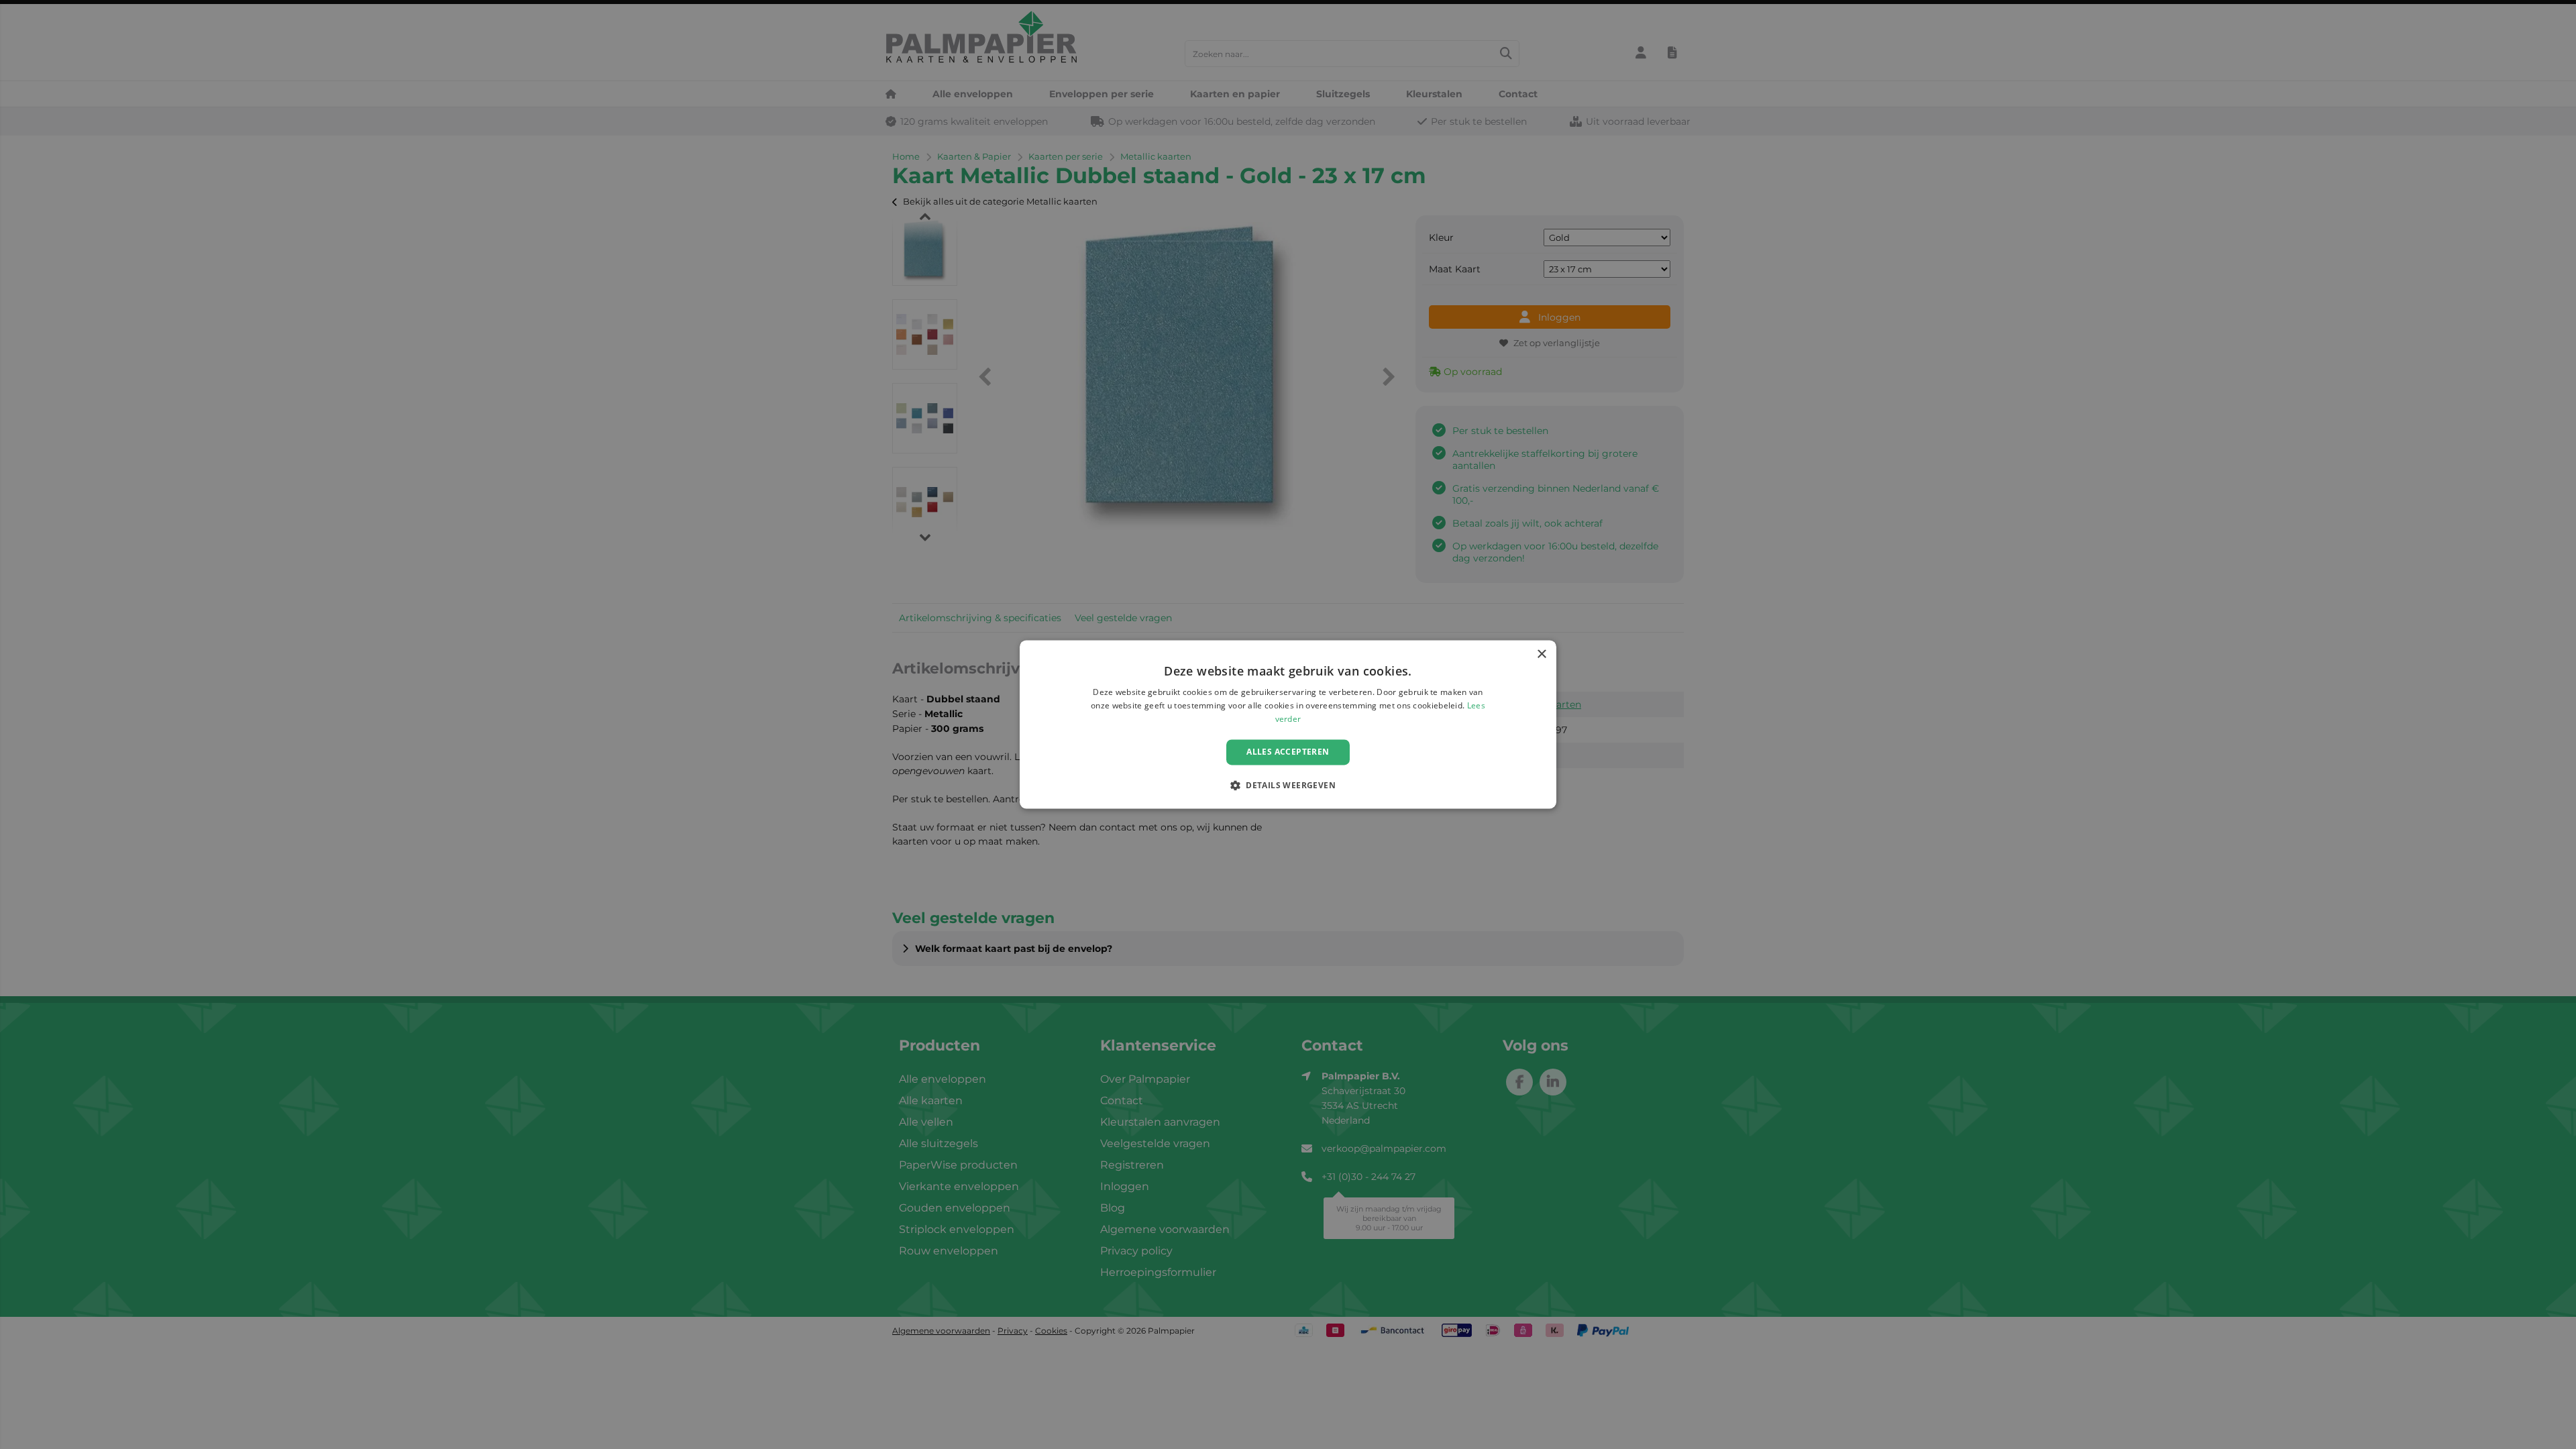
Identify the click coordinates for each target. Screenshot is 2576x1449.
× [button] (1541, 654)
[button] (1288, 786)
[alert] (1288, 724)
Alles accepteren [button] (1288, 752)
